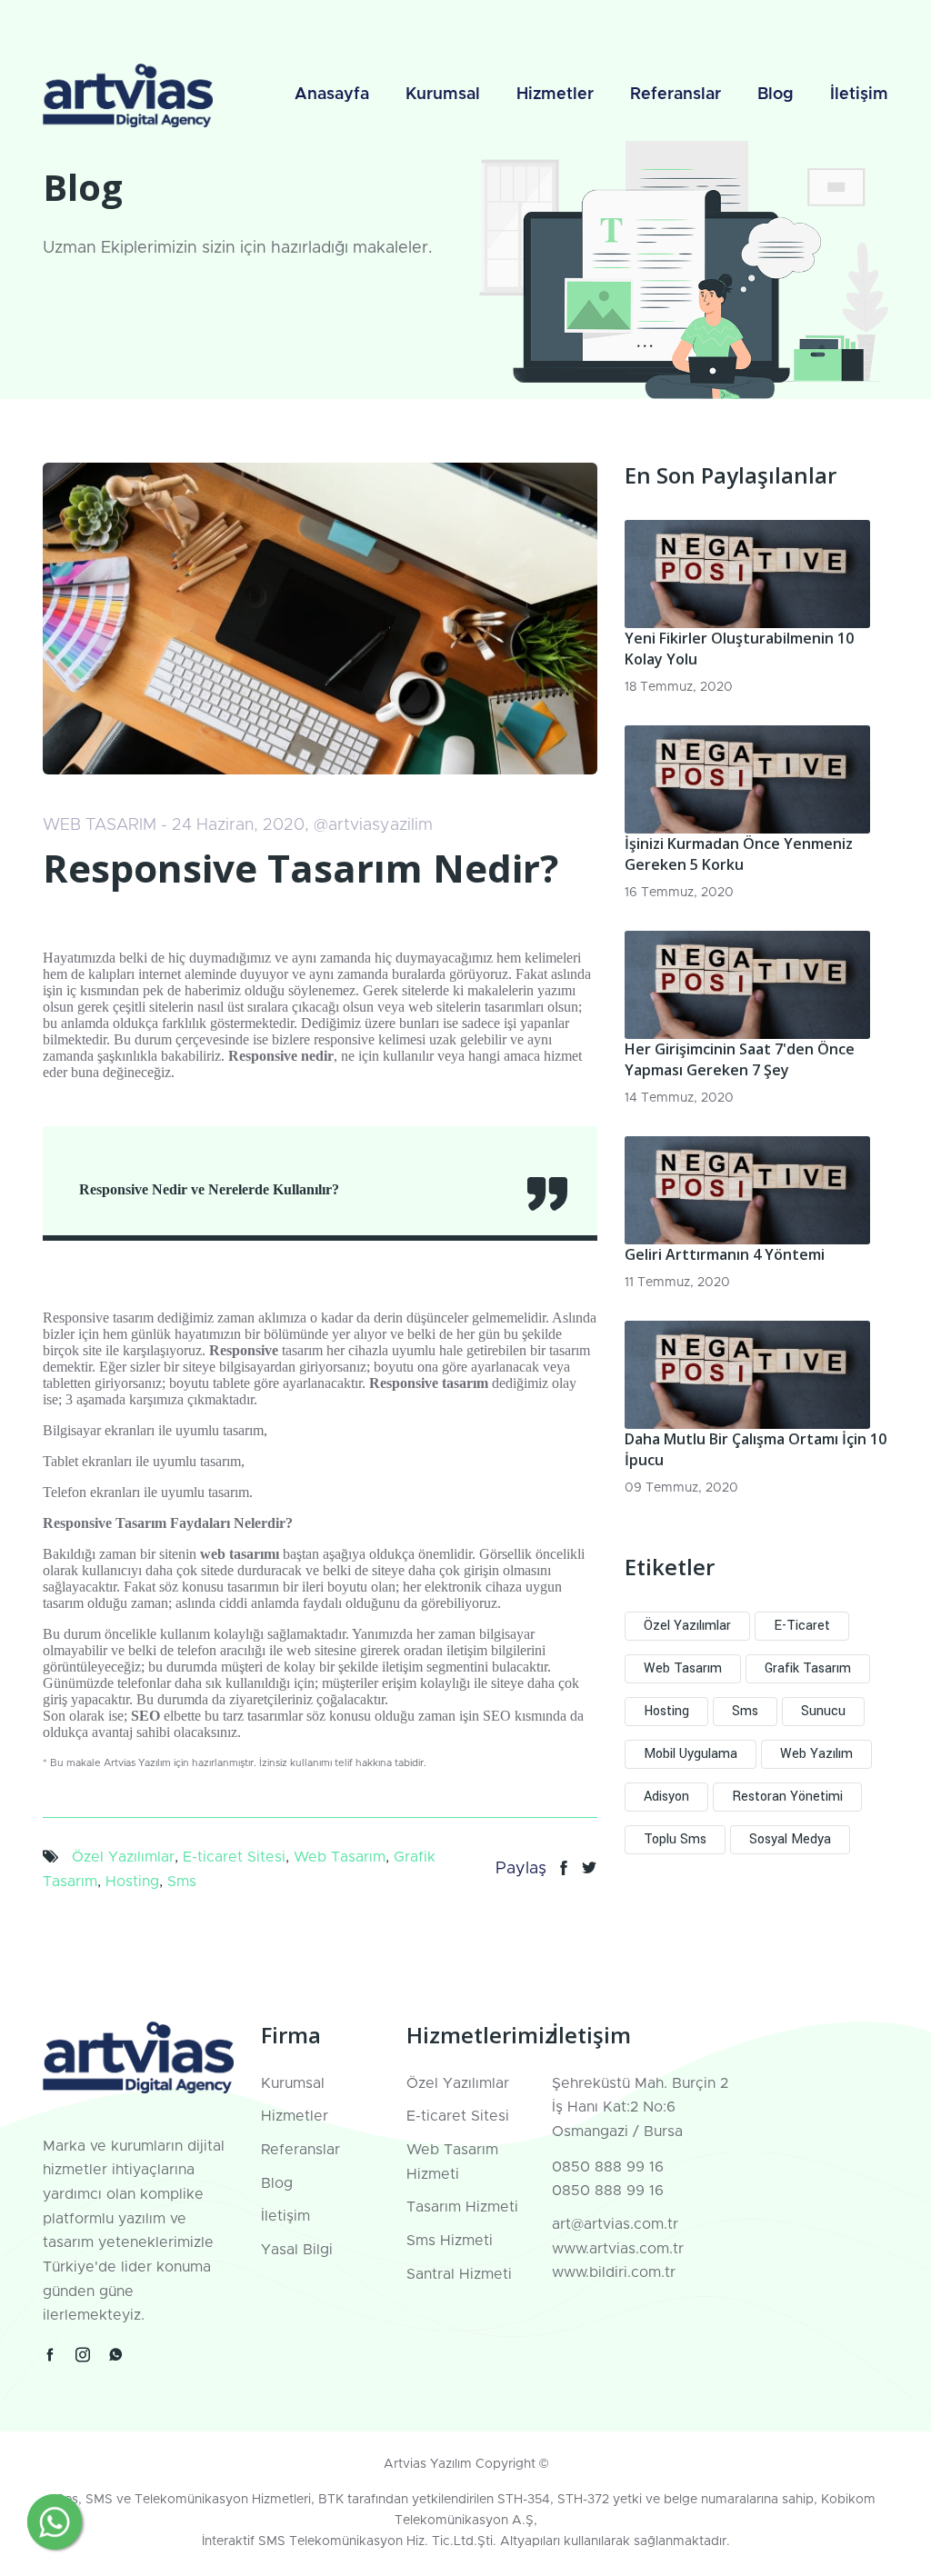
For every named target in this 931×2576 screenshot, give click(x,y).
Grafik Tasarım (808, 1668)
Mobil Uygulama (691, 1754)
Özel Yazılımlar (123, 1857)
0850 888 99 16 (608, 2167)
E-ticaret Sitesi (234, 1857)
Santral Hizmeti (459, 2274)
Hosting (132, 1882)
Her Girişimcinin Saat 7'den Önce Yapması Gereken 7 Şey (740, 1059)
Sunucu (823, 1711)
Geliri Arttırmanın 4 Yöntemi (725, 1254)
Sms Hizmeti (450, 2241)
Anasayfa (332, 95)
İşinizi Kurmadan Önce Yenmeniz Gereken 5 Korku (739, 854)
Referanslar (676, 95)
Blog (776, 95)
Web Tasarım (340, 1857)
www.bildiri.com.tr (614, 2272)
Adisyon (666, 1797)
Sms (182, 1882)
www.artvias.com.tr (618, 2249)
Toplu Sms (675, 1839)
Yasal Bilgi (297, 2250)
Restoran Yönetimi (787, 1797)
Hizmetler (555, 95)
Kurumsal (443, 95)
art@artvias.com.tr (615, 2224)
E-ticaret (802, 1626)
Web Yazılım (816, 1754)
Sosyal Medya (790, 1839)
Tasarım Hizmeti (462, 2207)
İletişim (859, 95)
